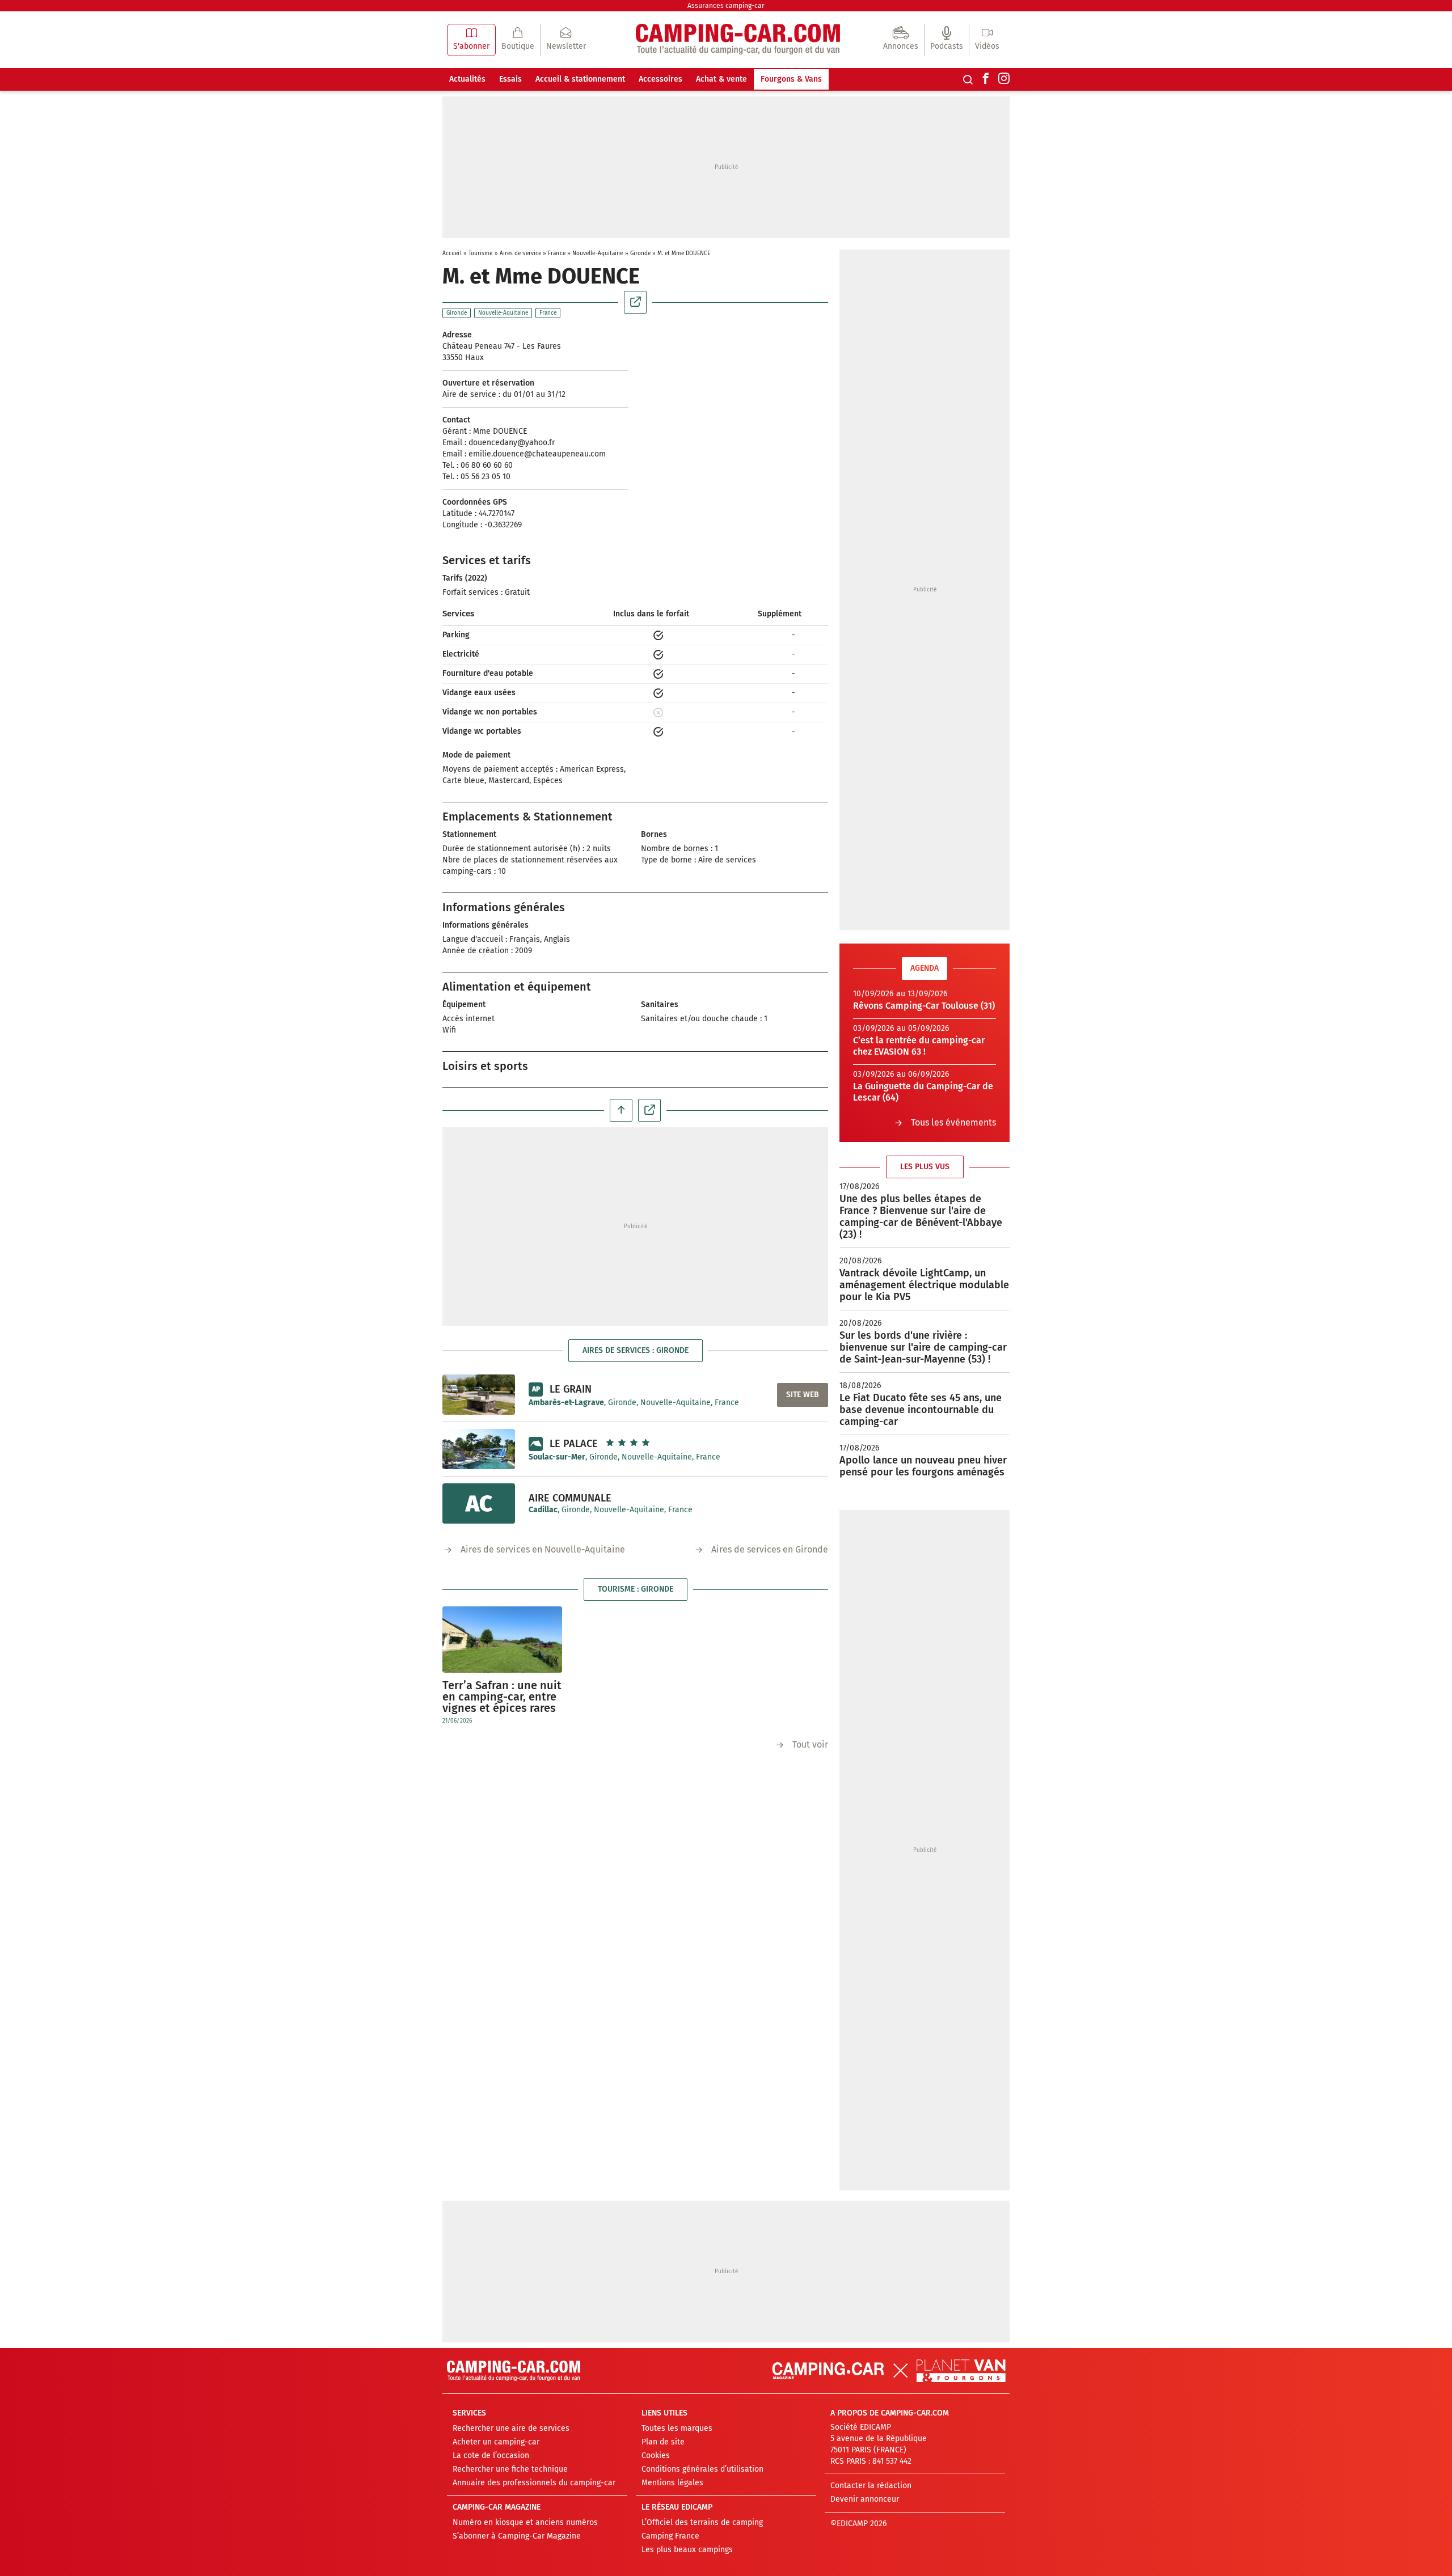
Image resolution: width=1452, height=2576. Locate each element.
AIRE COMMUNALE (570, 1498)
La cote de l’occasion (491, 2456)
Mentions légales (672, 2483)
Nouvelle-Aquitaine (598, 253)
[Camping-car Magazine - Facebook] (986, 79)
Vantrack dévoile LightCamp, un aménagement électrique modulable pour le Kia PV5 (924, 1285)
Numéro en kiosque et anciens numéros (525, 2522)
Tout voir (810, 1744)
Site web (803, 1395)
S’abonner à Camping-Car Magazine (517, 2536)
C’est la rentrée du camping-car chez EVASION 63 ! (919, 1046)
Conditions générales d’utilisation (702, 2469)
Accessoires (660, 79)
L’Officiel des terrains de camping (702, 2522)
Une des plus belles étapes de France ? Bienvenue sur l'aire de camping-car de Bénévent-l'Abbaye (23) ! (921, 1217)
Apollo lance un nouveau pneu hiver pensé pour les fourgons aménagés (923, 1466)
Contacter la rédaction (871, 2486)
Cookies (656, 2456)
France (557, 253)
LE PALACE (574, 1444)
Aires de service (521, 253)
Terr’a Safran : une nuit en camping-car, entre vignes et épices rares (502, 1697)
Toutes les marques (677, 2428)
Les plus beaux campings (687, 2550)
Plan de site (663, 2442)
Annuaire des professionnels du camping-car (534, 2483)
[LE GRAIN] (479, 1394)
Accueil (452, 253)
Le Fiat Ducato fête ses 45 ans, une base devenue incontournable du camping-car (921, 1410)
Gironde (641, 253)
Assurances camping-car (726, 6)
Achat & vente (721, 79)
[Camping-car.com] (738, 40)
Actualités (467, 79)
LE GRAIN (571, 1389)
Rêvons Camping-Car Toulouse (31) (924, 1006)
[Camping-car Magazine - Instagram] (1004, 79)
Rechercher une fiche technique (510, 2469)
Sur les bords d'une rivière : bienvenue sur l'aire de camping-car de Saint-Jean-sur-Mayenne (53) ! (923, 1347)
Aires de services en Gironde (770, 1549)
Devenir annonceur (865, 2499)
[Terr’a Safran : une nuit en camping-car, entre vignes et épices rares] (502, 1640)
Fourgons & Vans (791, 79)
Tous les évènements (953, 1122)
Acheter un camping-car (496, 2442)
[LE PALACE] (479, 1449)
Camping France (670, 2536)
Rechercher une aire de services (511, 2428)
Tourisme (481, 253)
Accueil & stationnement (580, 79)
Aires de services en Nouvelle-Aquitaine (543, 1549)
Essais (510, 79)
